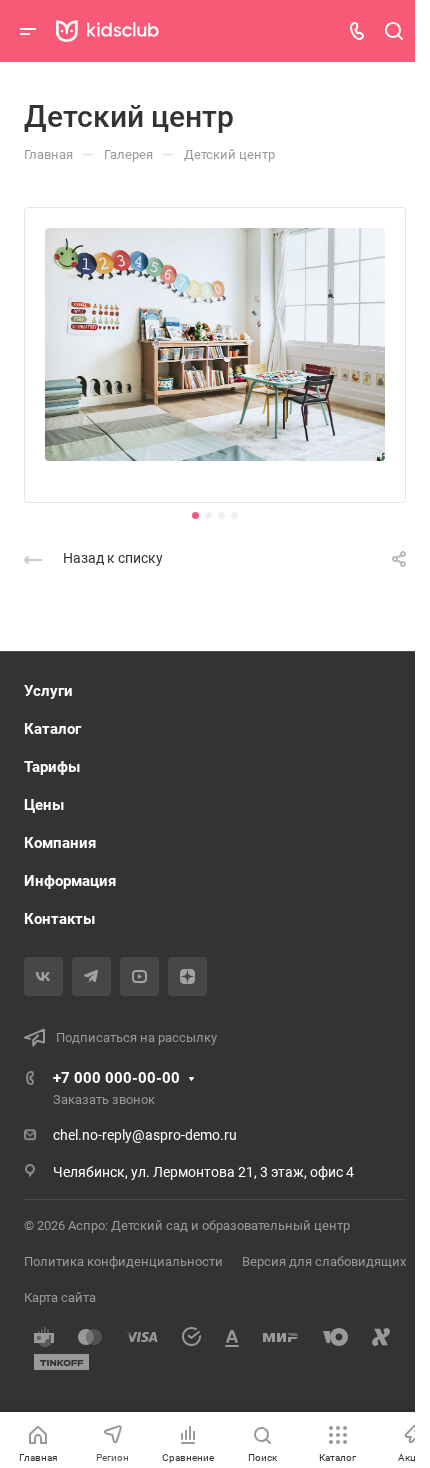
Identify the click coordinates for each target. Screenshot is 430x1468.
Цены (44, 805)
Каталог (52, 729)
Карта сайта (60, 1297)
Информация (70, 881)
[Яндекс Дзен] (187, 976)
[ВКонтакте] (43, 976)
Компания (60, 843)
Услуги (48, 691)
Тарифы (52, 767)
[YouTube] (139, 976)
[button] (195, 515)
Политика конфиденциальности (123, 1261)
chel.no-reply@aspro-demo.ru (145, 1135)
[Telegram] (91, 976)
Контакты (59, 919)
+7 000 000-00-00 (116, 1078)
